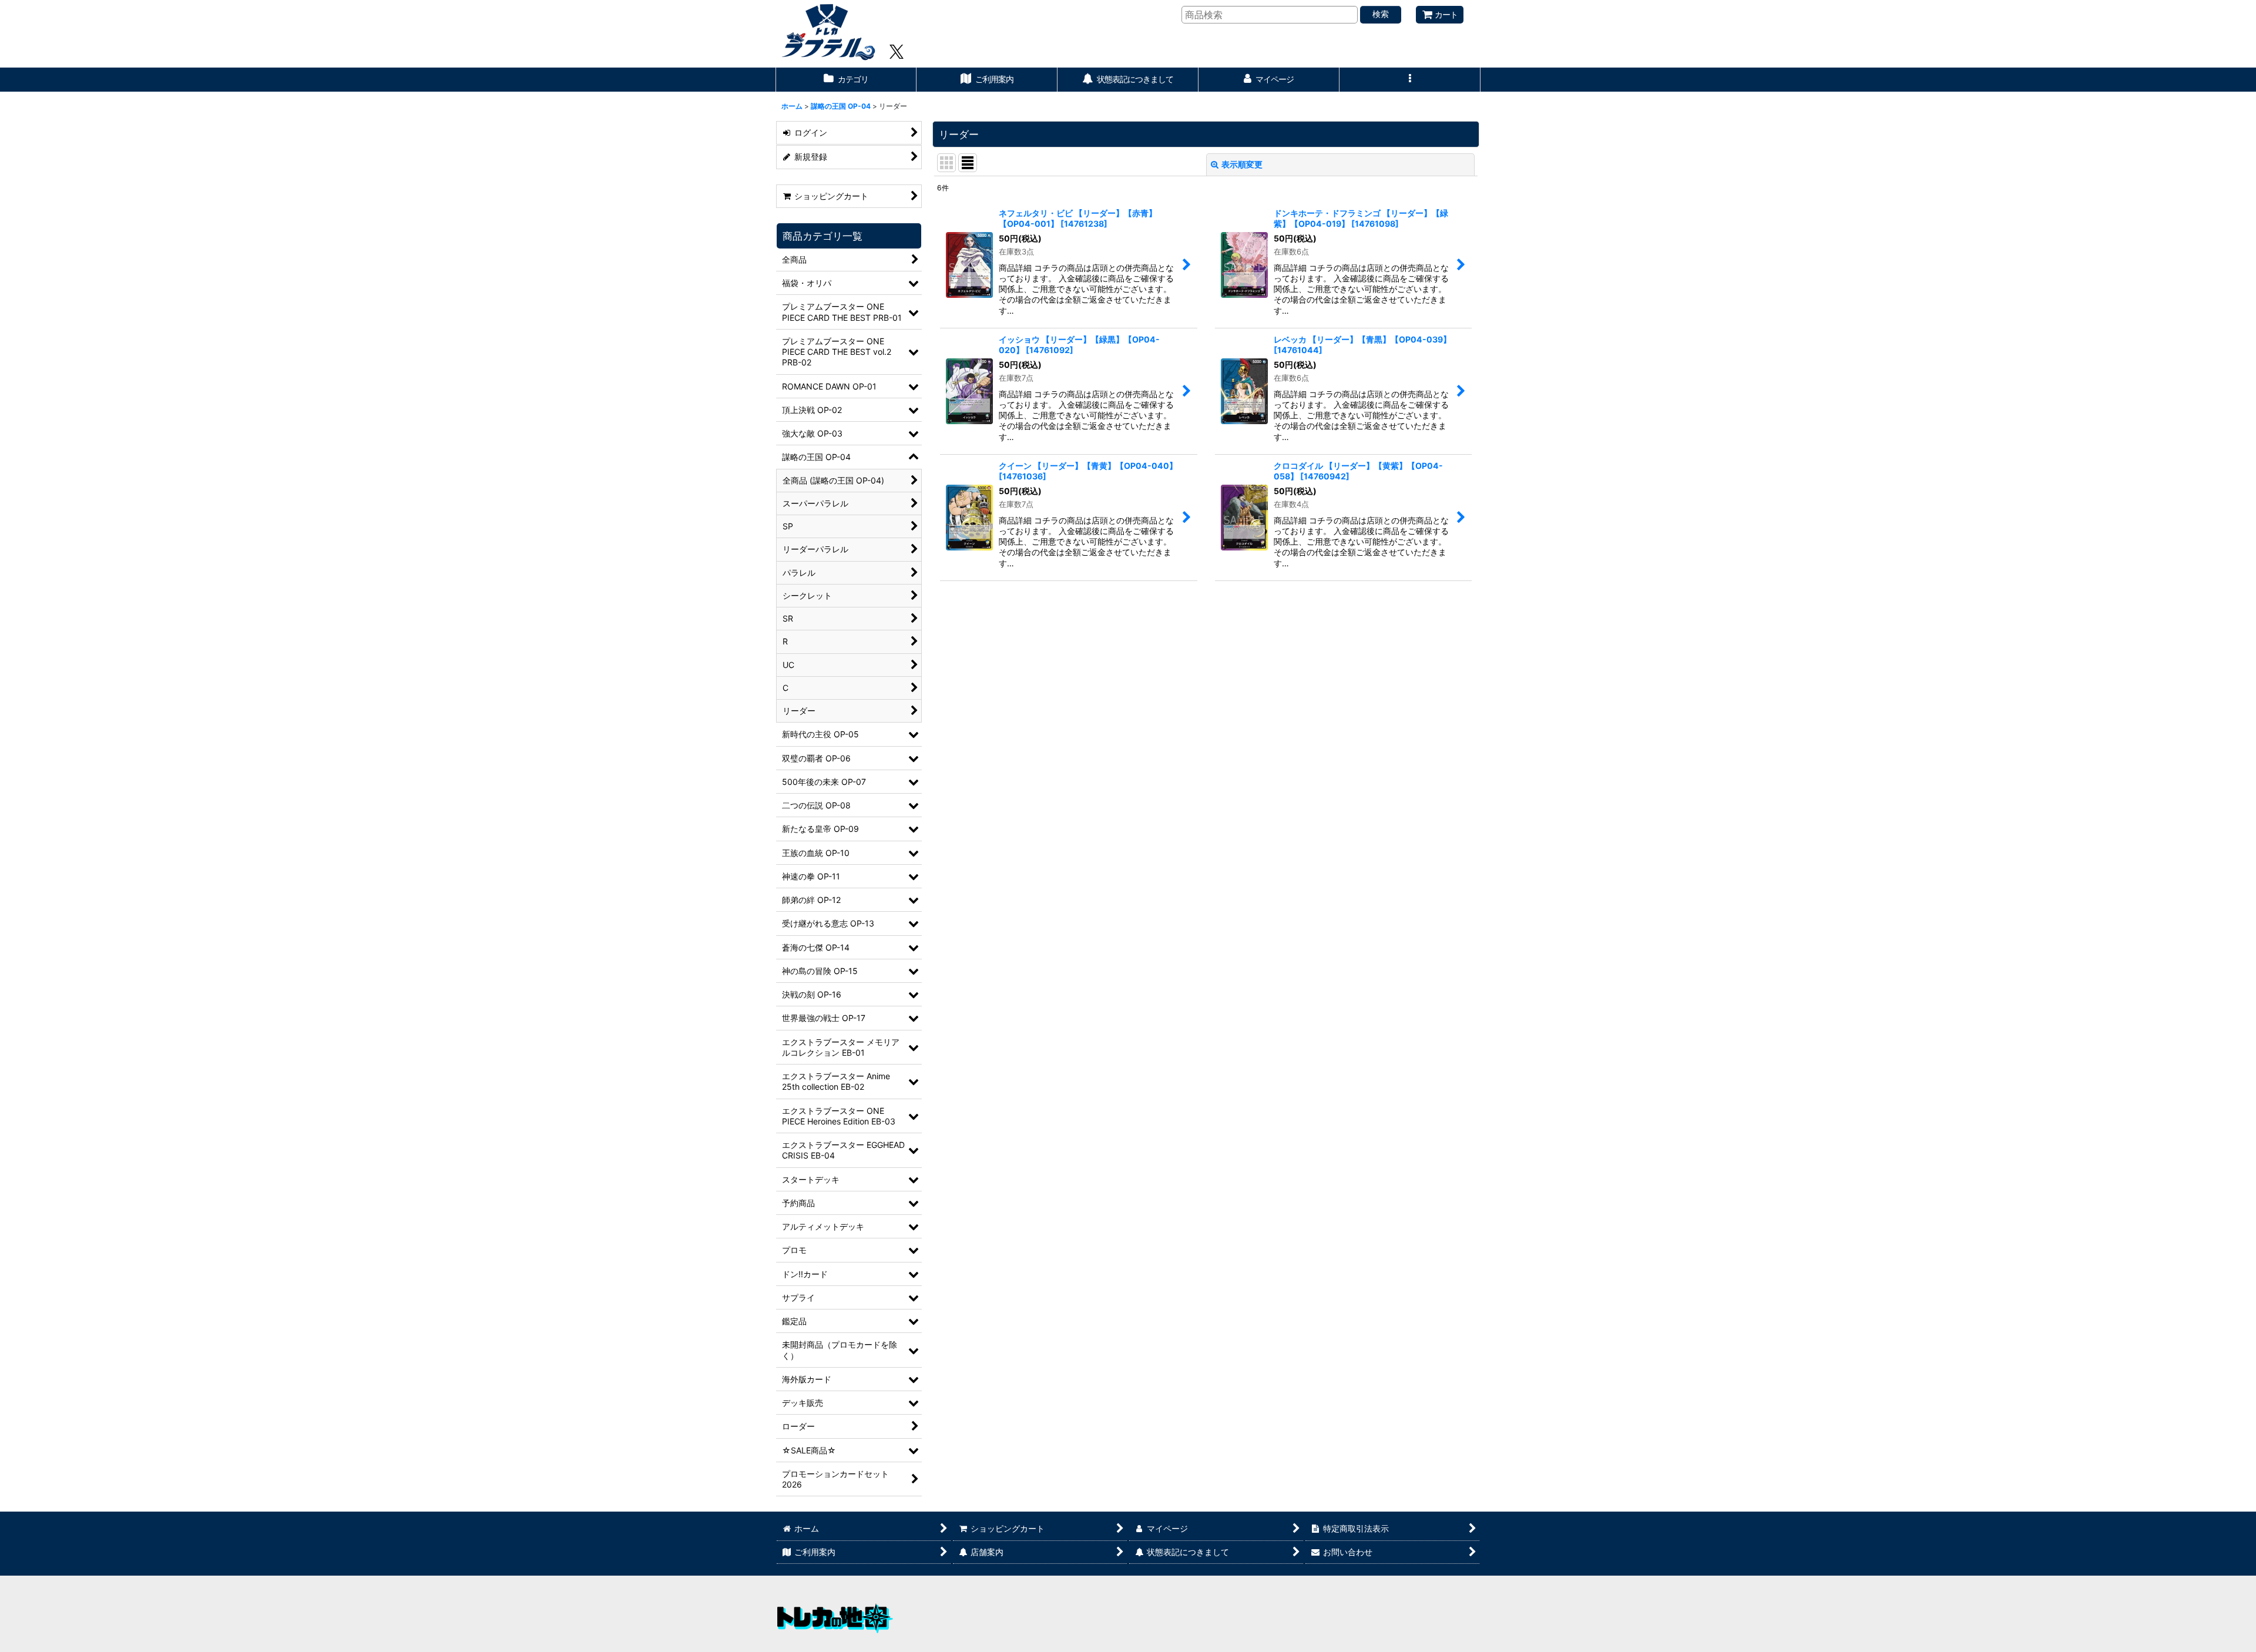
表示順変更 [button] (1242, 164)
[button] (1410, 80)
